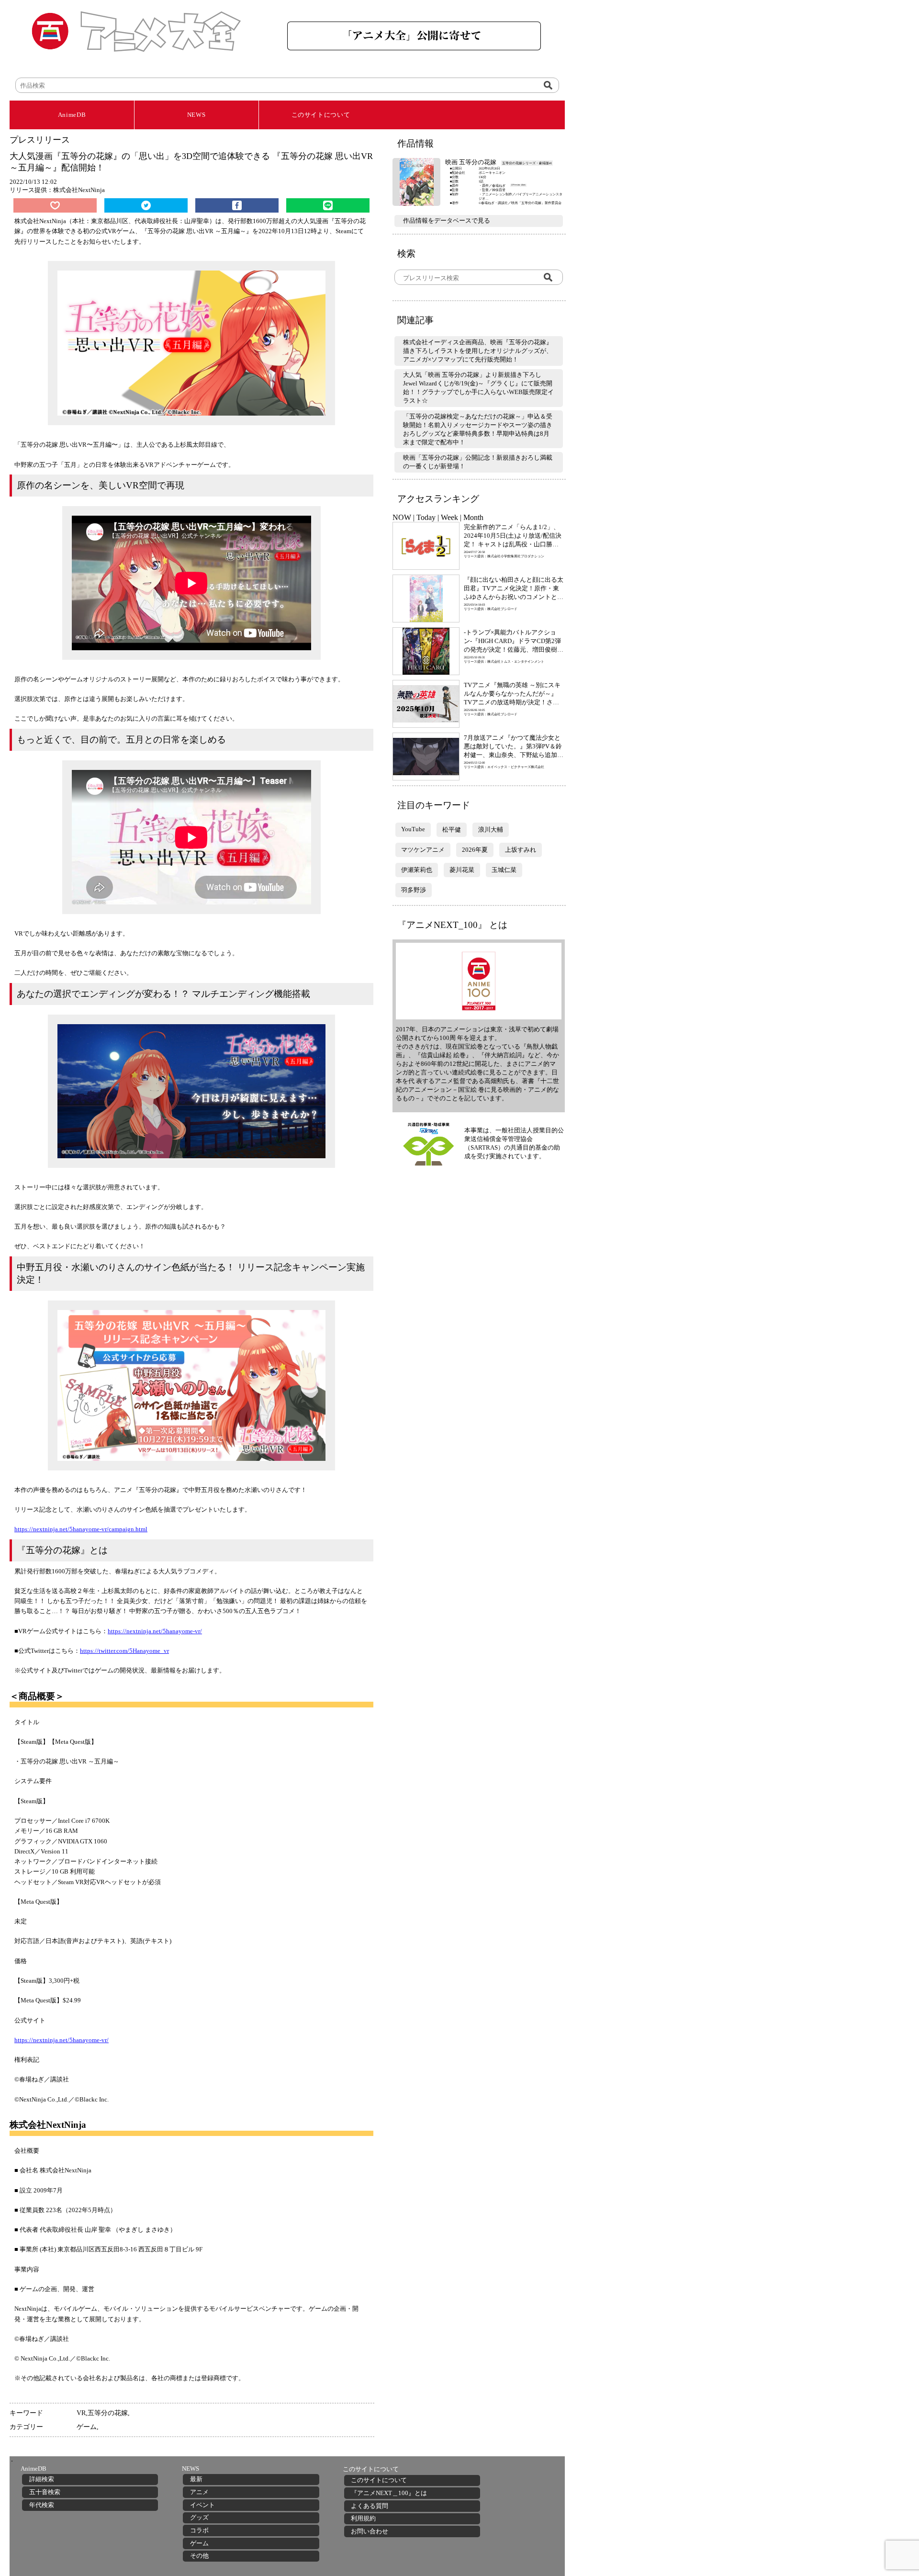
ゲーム (87, 2427)
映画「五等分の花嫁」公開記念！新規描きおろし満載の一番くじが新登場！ (478, 462)
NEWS (196, 115)
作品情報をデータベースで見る (447, 220)
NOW (402, 517)
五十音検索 (45, 2492)
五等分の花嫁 (108, 2413)
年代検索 (42, 2505)
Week (449, 517)
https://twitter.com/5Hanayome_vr (124, 1651)
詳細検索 (42, 2479)
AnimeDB (72, 115)
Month (473, 517)
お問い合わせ (370, 2531)
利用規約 (363, 2518)
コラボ (199, 2530)
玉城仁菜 (504, 870)
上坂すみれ (521, 850)
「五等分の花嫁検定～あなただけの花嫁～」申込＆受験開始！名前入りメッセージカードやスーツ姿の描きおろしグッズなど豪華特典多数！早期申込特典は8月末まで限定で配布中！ (478, 429)
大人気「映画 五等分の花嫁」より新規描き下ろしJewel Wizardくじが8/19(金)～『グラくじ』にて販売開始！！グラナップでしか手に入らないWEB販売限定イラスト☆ (478, 388)
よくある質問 (370, 2506)
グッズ (199, 2517)
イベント (202, 2505)
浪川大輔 (491, 830)
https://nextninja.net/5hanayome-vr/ (155, 1631)
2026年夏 (475, 850)
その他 (199, 2556)
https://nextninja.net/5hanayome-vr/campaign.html (81, 1529)
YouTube (413, 829)
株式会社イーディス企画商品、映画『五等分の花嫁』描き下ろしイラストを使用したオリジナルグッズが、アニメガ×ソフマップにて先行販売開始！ (478, 351)
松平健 (452, 830)
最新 (196, 2479)
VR (81, 2413)
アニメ (199, 2492)
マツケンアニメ (423, 850)
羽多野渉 (414, 890)
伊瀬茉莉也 (417, 870)
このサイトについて (321, 115)
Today (426, 517)
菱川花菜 (462, 870)
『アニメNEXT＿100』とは (389, 2493)
